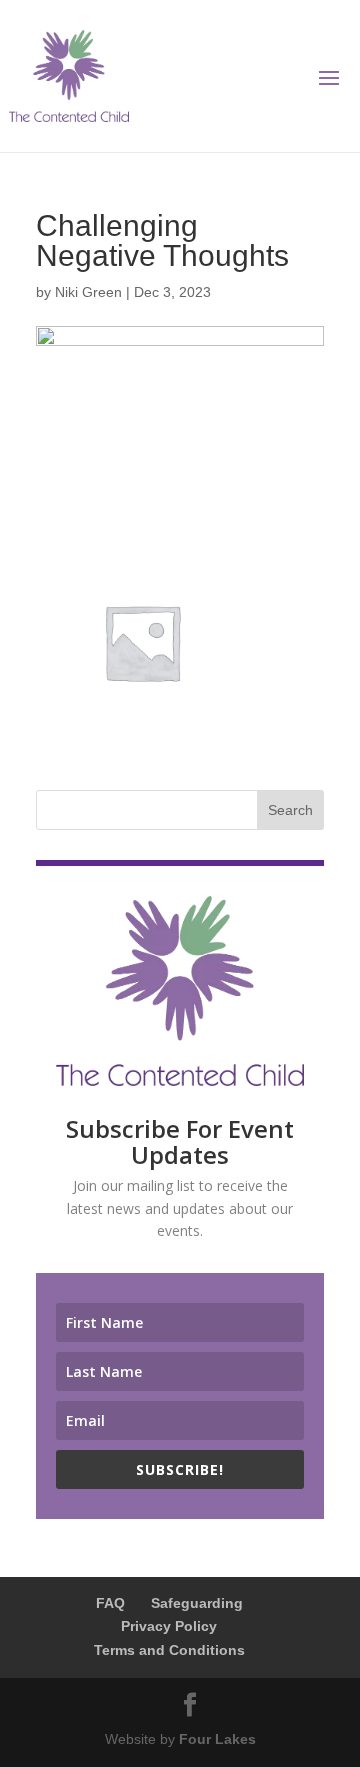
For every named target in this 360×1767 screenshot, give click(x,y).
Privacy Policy (169, 1626)
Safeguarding (197, 1603)
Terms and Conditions (169, 1650)
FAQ (110, 1603)
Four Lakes (217, 1739)
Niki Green (88, 292)
